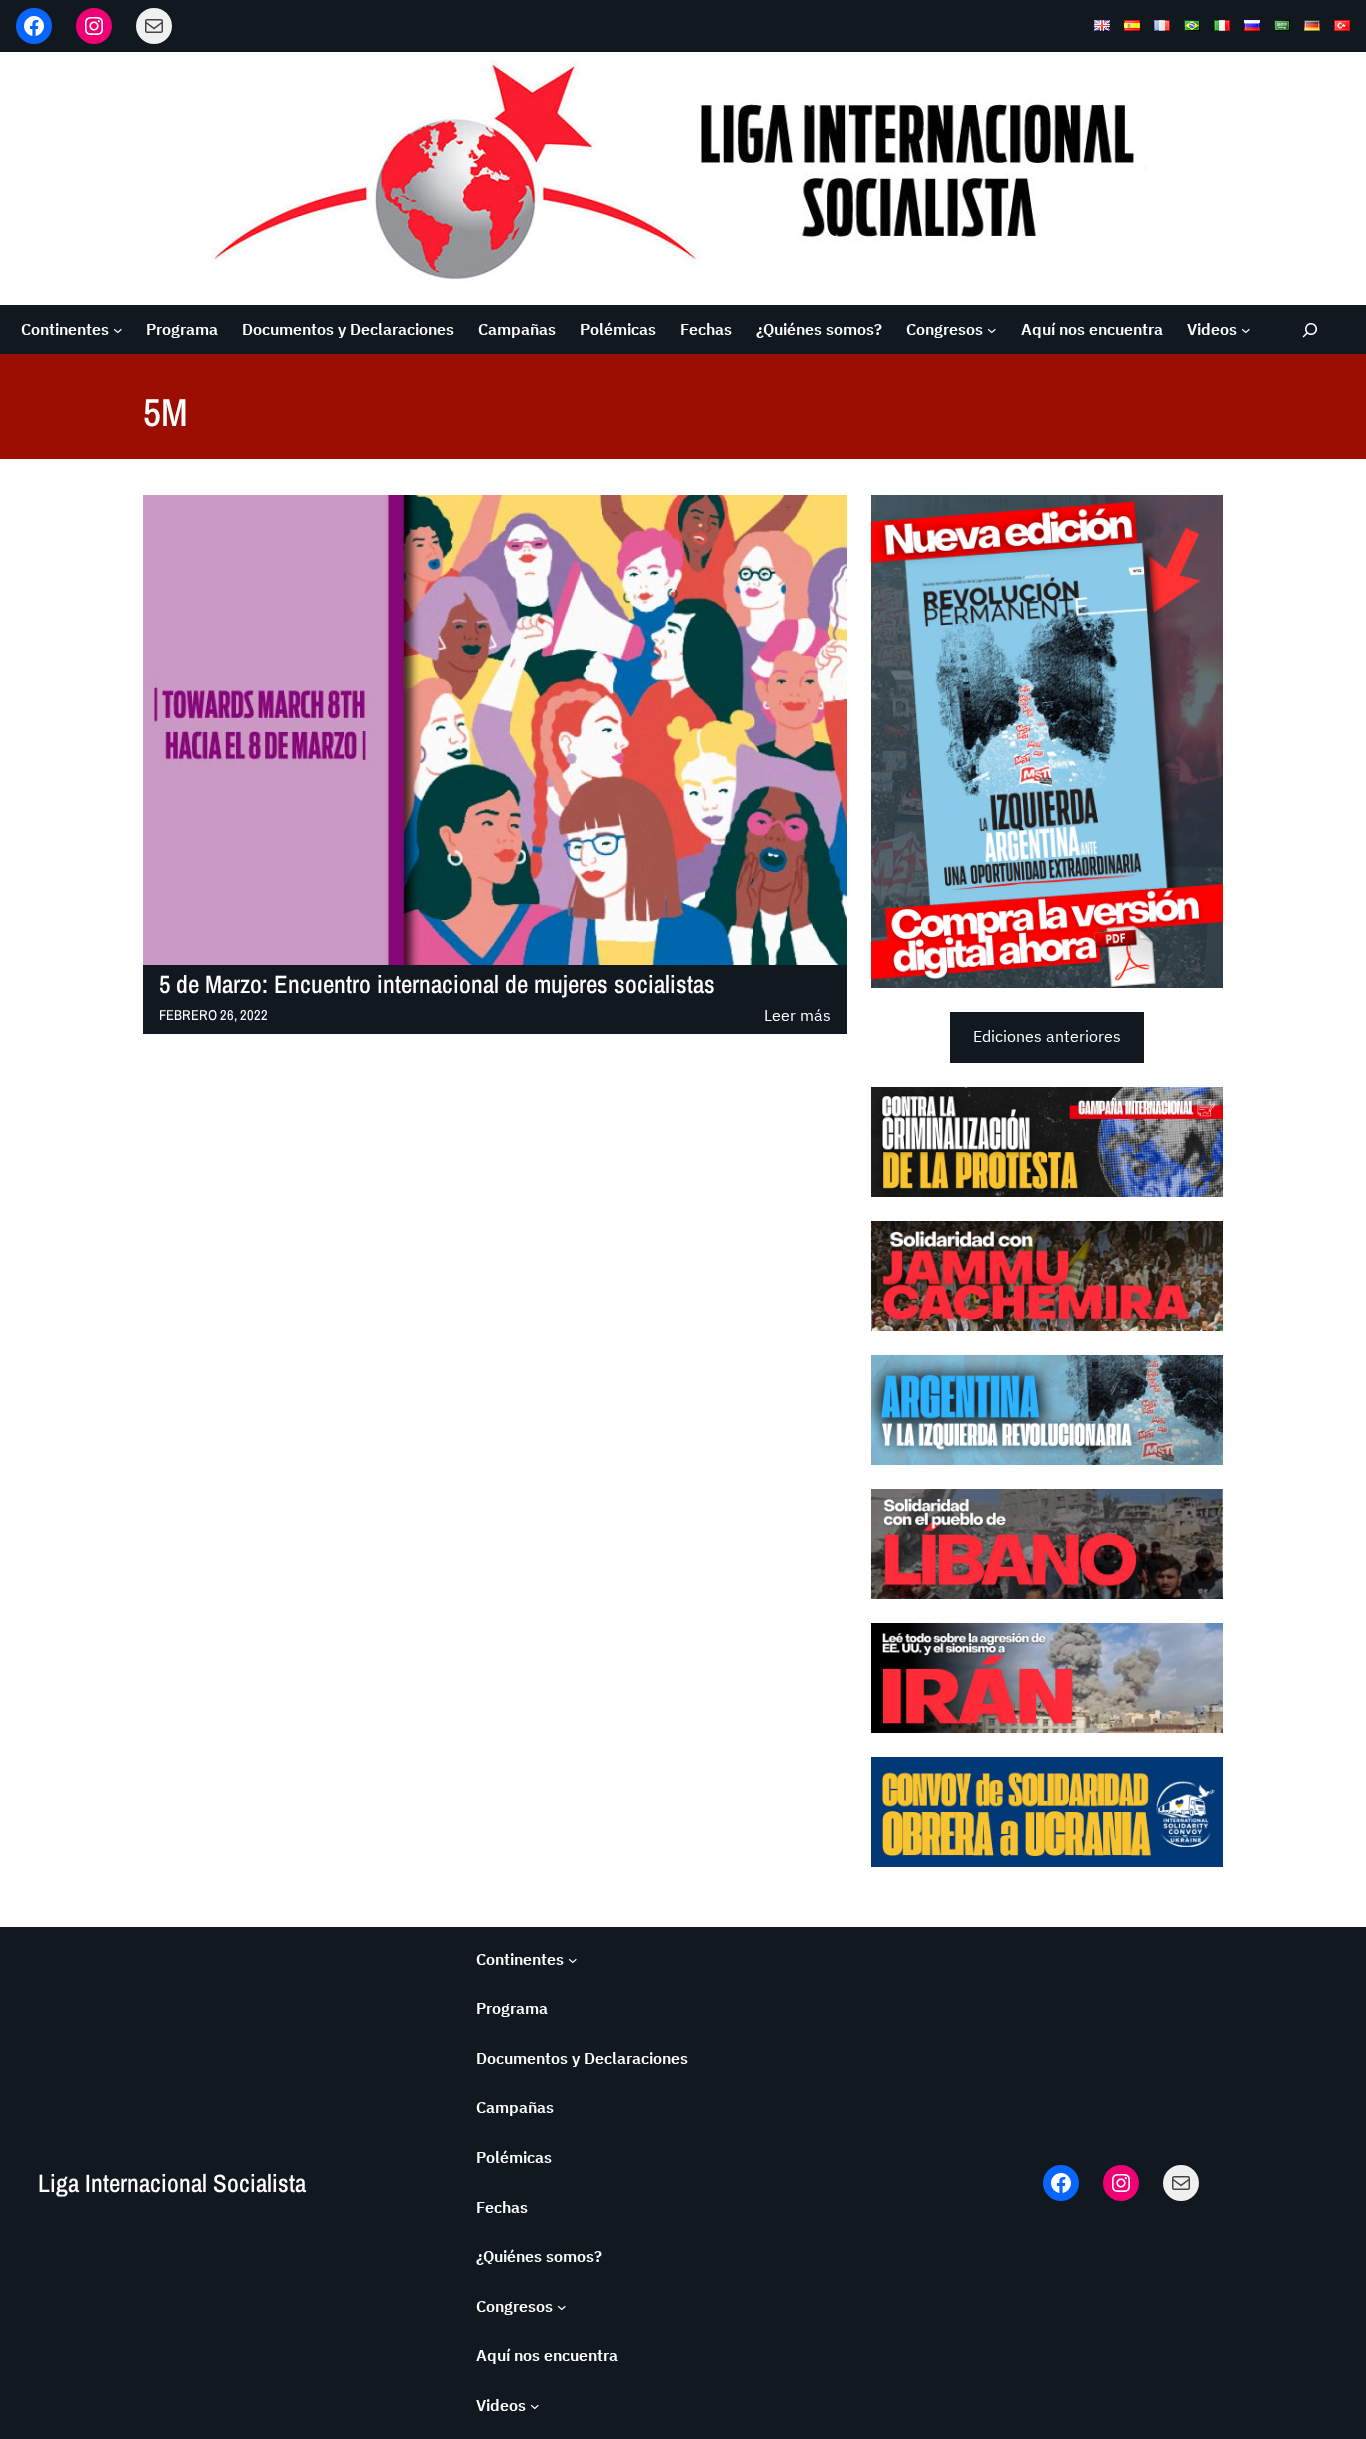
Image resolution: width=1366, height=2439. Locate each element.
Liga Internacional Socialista (172, 2183)
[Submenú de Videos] (1246, 330)
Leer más (797, 1016)
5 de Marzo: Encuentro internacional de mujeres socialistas (437, 984)
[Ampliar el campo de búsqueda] (1310, 329)
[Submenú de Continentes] (118, 330)
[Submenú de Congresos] (992, 330)
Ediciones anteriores (1047, 1036)
